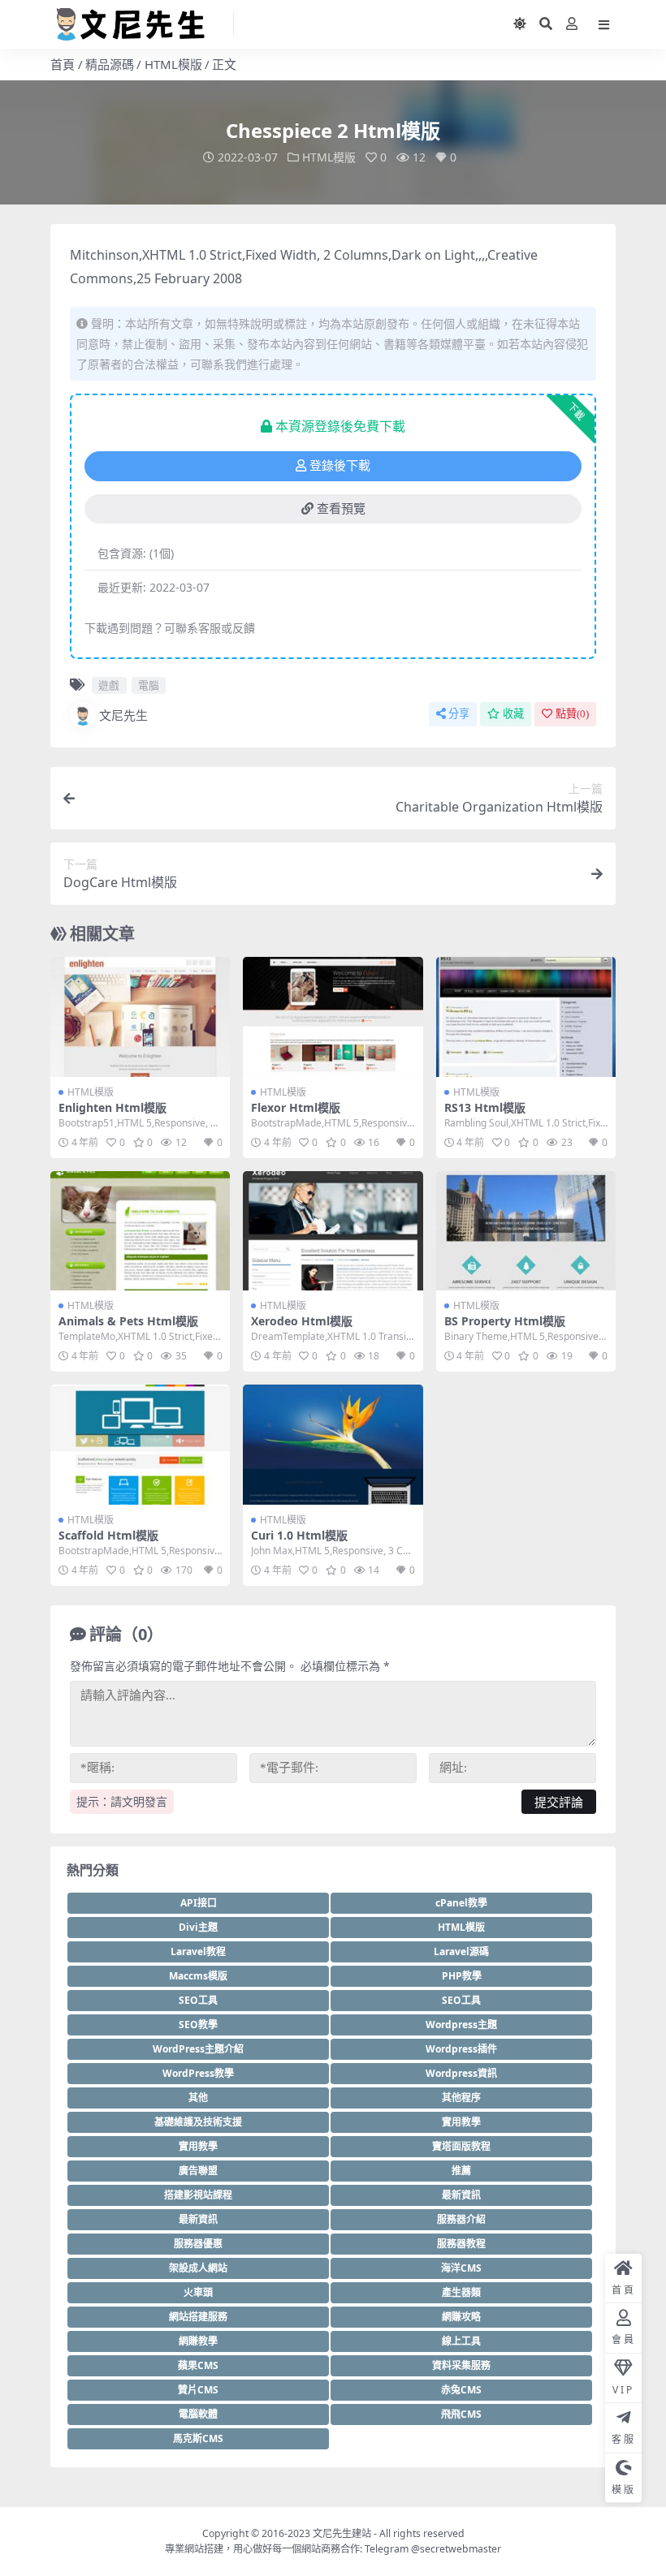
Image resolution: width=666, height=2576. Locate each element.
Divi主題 (198, 1927)
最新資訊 (461, 2195)
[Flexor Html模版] (333, 1017)
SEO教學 (198, 2025)
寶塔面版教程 (461, 2146)
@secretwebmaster (456, 2549)
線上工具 (461, 2341)
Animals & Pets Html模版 (128, 1321)
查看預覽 (341, 509)
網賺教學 (198, 2341)
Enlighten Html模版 (112, 1107)
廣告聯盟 (198, 2171)
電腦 (149, 685)
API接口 (199, 1903)
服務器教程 (461, 2244)
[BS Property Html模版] (526, 1231)
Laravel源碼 (461, 1951)
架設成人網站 (198, 2268)
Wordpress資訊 (461, 2073)
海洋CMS (461, 2268)
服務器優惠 (198, 2244)
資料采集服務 (461, 2365)
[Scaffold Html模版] (140, 1445)
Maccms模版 (198, 1976)
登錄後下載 (340, 466)
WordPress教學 (198, 2073)
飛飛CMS (461, 2414)
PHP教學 (462, 1976)
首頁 (63, 64)
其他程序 (461, 2098)
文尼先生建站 (342, 2533)
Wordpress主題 (461, 2025)
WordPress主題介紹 (198, 2049)
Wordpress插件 (461, 2049)
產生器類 (461, 2292)
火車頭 (198, 2292)
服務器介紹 (461, 2219)
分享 (459, 714)
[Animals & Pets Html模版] (140, 1231)
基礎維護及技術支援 (198, 2122)
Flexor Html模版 (296, 1107)
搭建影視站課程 (198, 2195)
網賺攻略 (461, 2317)
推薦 (461, 2171)
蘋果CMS (198, 2365)
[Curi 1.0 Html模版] (333, 1445)
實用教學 (461, 2122)
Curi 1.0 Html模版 (299, 1535)
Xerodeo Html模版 (302, 1321)
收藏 (513, 714)
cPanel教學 (461, 1903)
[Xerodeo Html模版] (333, 1231)
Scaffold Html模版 (108, 1535)
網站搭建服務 (198, 2317)
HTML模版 (173, 64)
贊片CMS (198, 2390)
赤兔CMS (461, 2390)
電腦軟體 (198, 2414)
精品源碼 (110, 64)
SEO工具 (198, 2000)
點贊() (572, 714)
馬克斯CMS (198, 2438)
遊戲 (109, 685)
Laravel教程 (198, 1951)
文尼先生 (123, 715)
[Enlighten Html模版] (140, 1017)
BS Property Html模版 (505, 1321)
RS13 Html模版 (485, 1107)
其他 (198, 2098)
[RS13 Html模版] (526, 1017)
